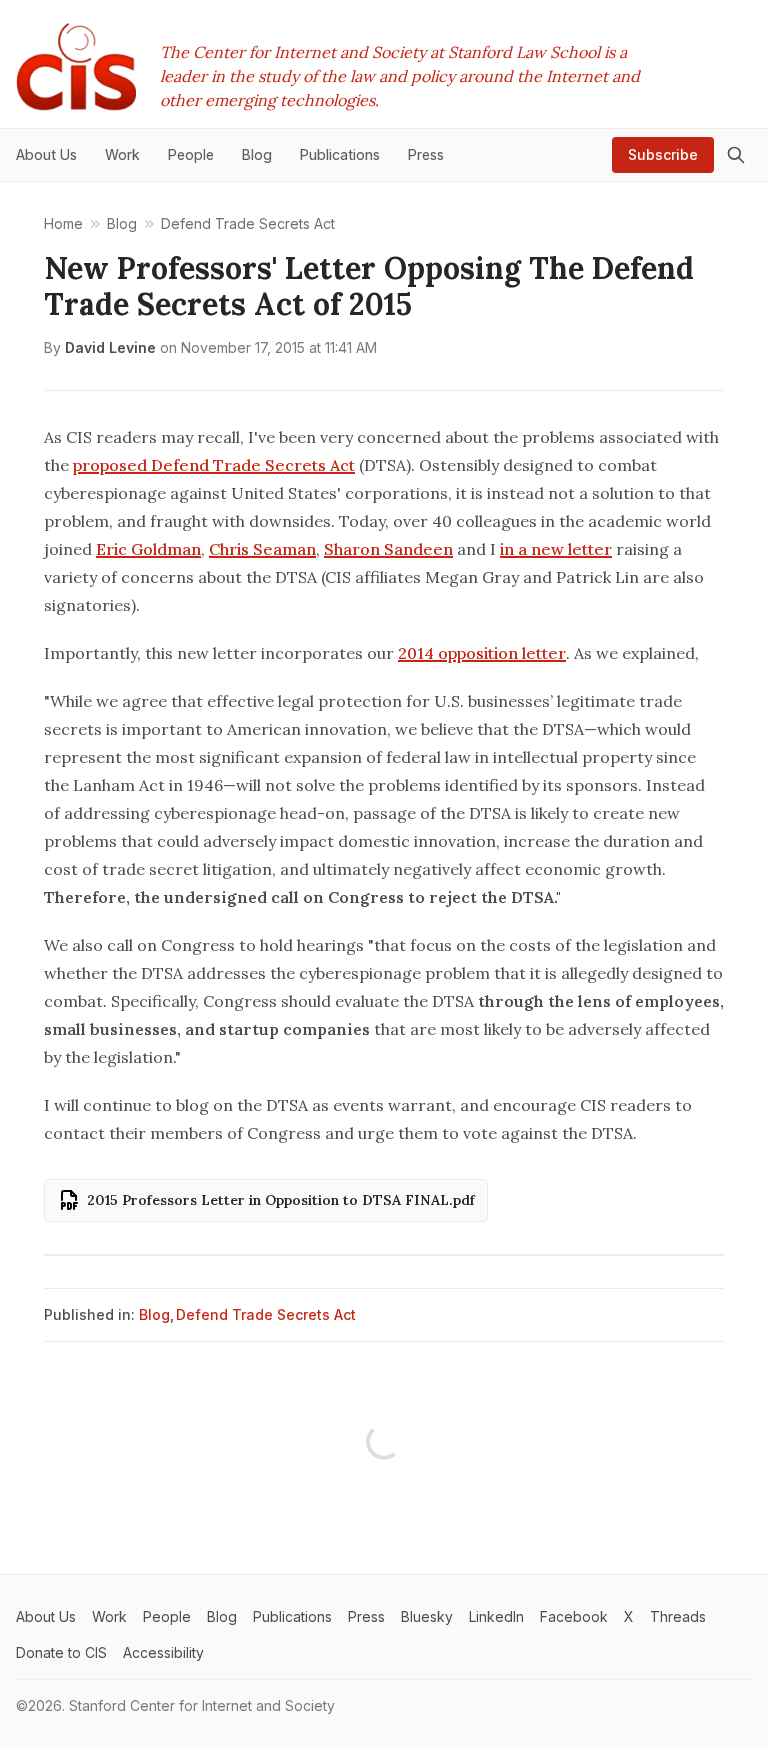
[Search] (736, 155)
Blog (154, 1314)
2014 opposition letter (482, 653)
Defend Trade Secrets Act (266, 1314)
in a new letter (556, 549)
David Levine (110, 347)
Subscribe (663, 154)
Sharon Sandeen (388, 549)
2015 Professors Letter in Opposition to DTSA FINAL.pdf (281, 1200)
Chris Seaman (262, 549)
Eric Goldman (148, 549)
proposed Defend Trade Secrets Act (214, 465)
